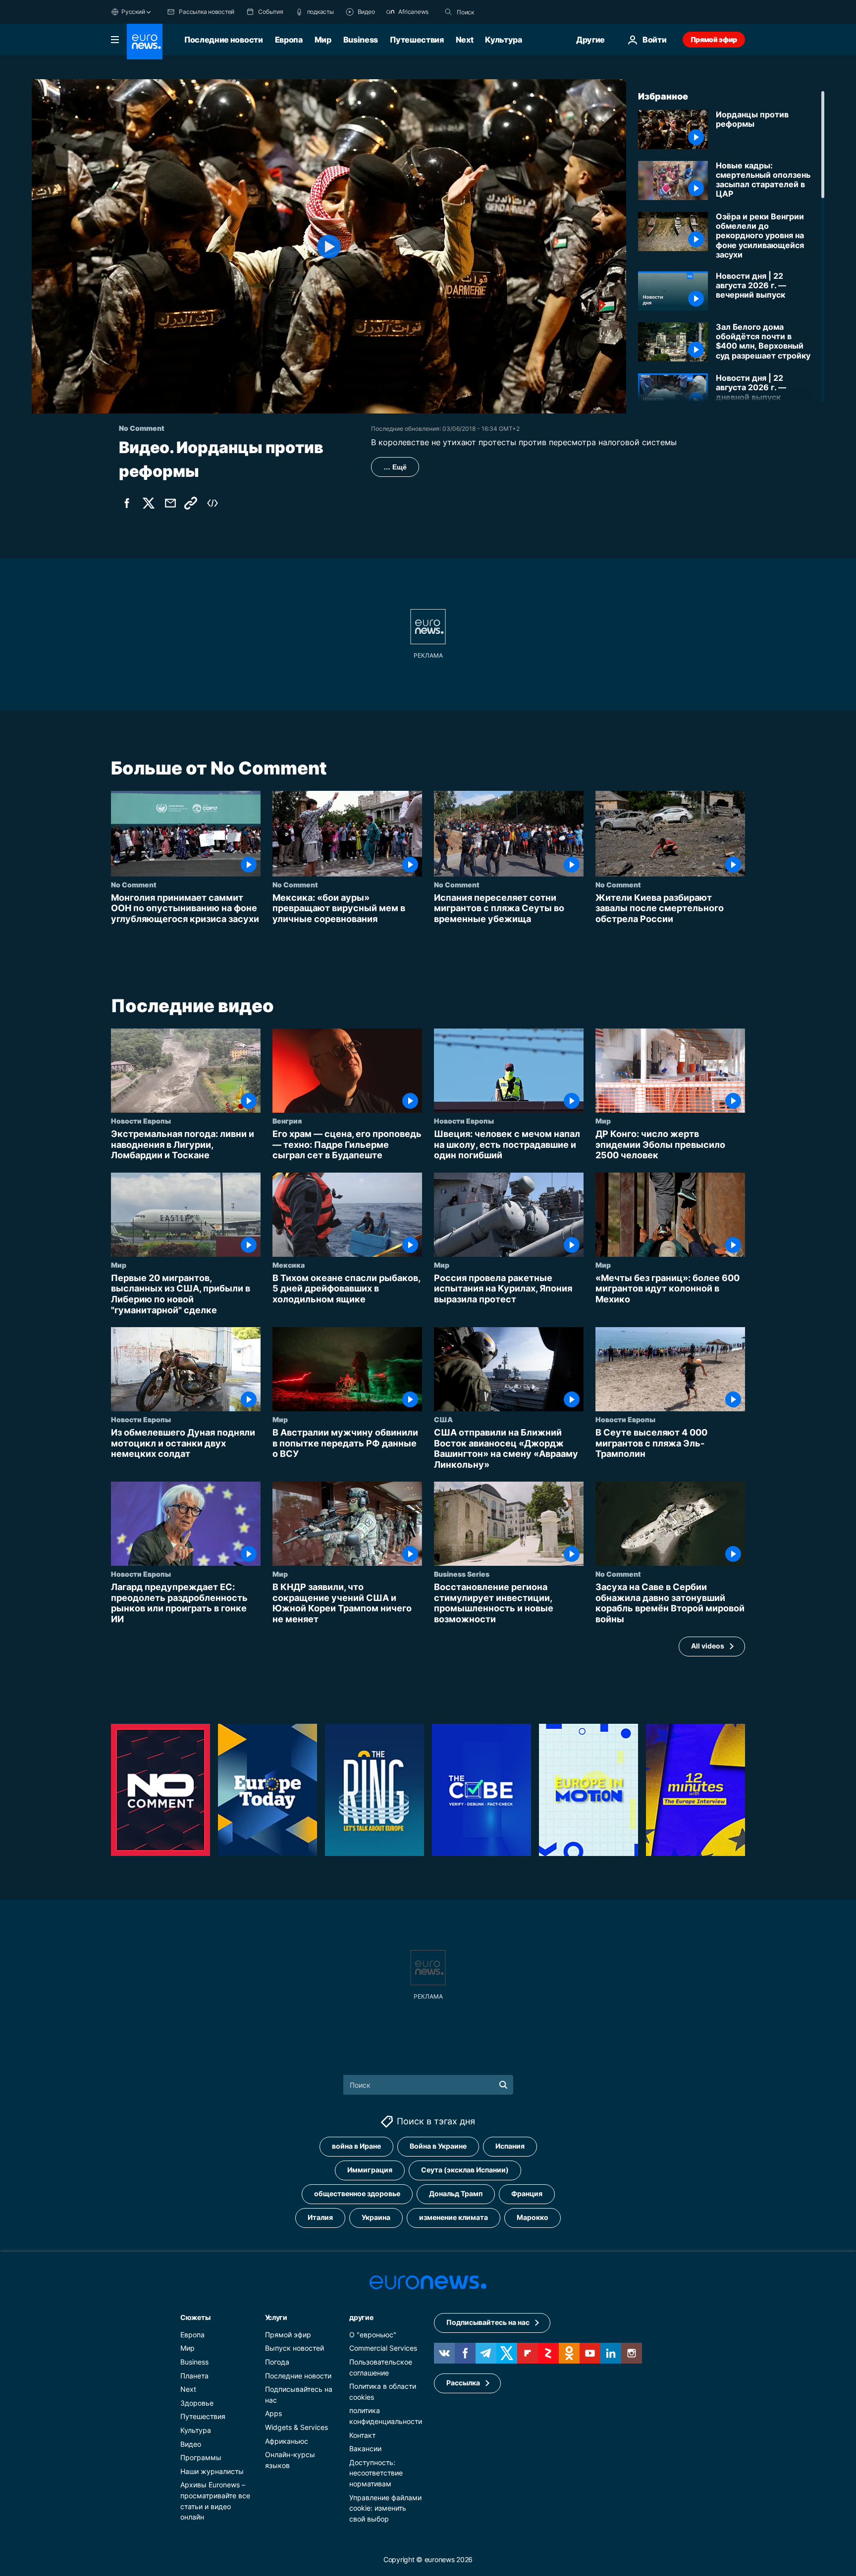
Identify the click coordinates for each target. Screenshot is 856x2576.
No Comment (134, 884)
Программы (201, 2457)
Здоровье (197, 2402)
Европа (289, 40)
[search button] (448, 12)
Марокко (533, 2217)
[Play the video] (329, 246)
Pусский (133, 12)
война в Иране (356, 2146)
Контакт (362, 2435)
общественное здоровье (357, 2193)
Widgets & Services (296, 2427)
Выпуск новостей (294, 2348)
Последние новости (224, 40)
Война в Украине (438, 2146)
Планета (194, 2375)
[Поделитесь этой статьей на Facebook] (127, 503)
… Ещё (395, 467)
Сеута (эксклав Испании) (465, 2170)
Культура (503, 40)
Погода (277, 2362)
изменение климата (454, 2217)
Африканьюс (287, 2441)
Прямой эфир (714, 39)
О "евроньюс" (373, 2334)
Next (465, 40)
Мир (323, 40)
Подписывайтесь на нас (488, 2322)
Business (361, 40)
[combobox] (498, 12)
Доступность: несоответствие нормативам (376, 2473)
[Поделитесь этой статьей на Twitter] (149, 503)
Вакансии (365, 2448)
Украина (376, 2217)
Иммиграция (370, 2170)
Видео (191, 2444)
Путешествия (417, 40)
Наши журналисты (212, 2471)
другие (361, 2317)
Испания (510, 2146)
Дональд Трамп (456, 2193)
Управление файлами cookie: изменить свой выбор (385, 2508)
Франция (527, 2193)
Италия (320, 2217)
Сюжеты (195, 2317)
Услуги (276, 2317)
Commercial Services (383, 2348)
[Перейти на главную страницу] (145, 42)
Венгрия (287, 1121)
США (443, 1419)
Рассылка (463, 2383)
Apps (273, 2413)
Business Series (462, 1574)
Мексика (289, 1265)
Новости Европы (141, 1121)
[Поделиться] (170, 503)
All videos (708, 1646)
